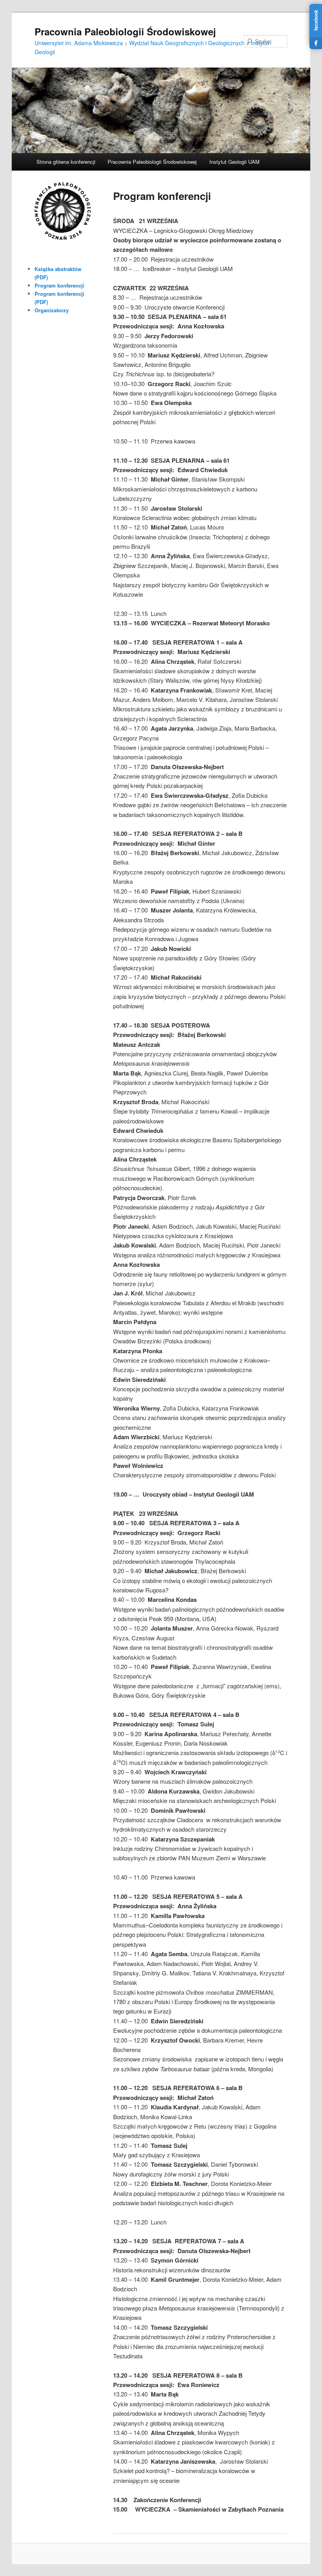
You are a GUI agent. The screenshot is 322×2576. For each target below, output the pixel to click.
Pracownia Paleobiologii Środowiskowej (125, 31)
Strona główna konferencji (66, 162)
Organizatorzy (52, 310)
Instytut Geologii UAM (234, 162)
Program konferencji (59, 285)
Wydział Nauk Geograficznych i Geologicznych (187, 43)
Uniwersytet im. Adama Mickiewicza (79, 43)
